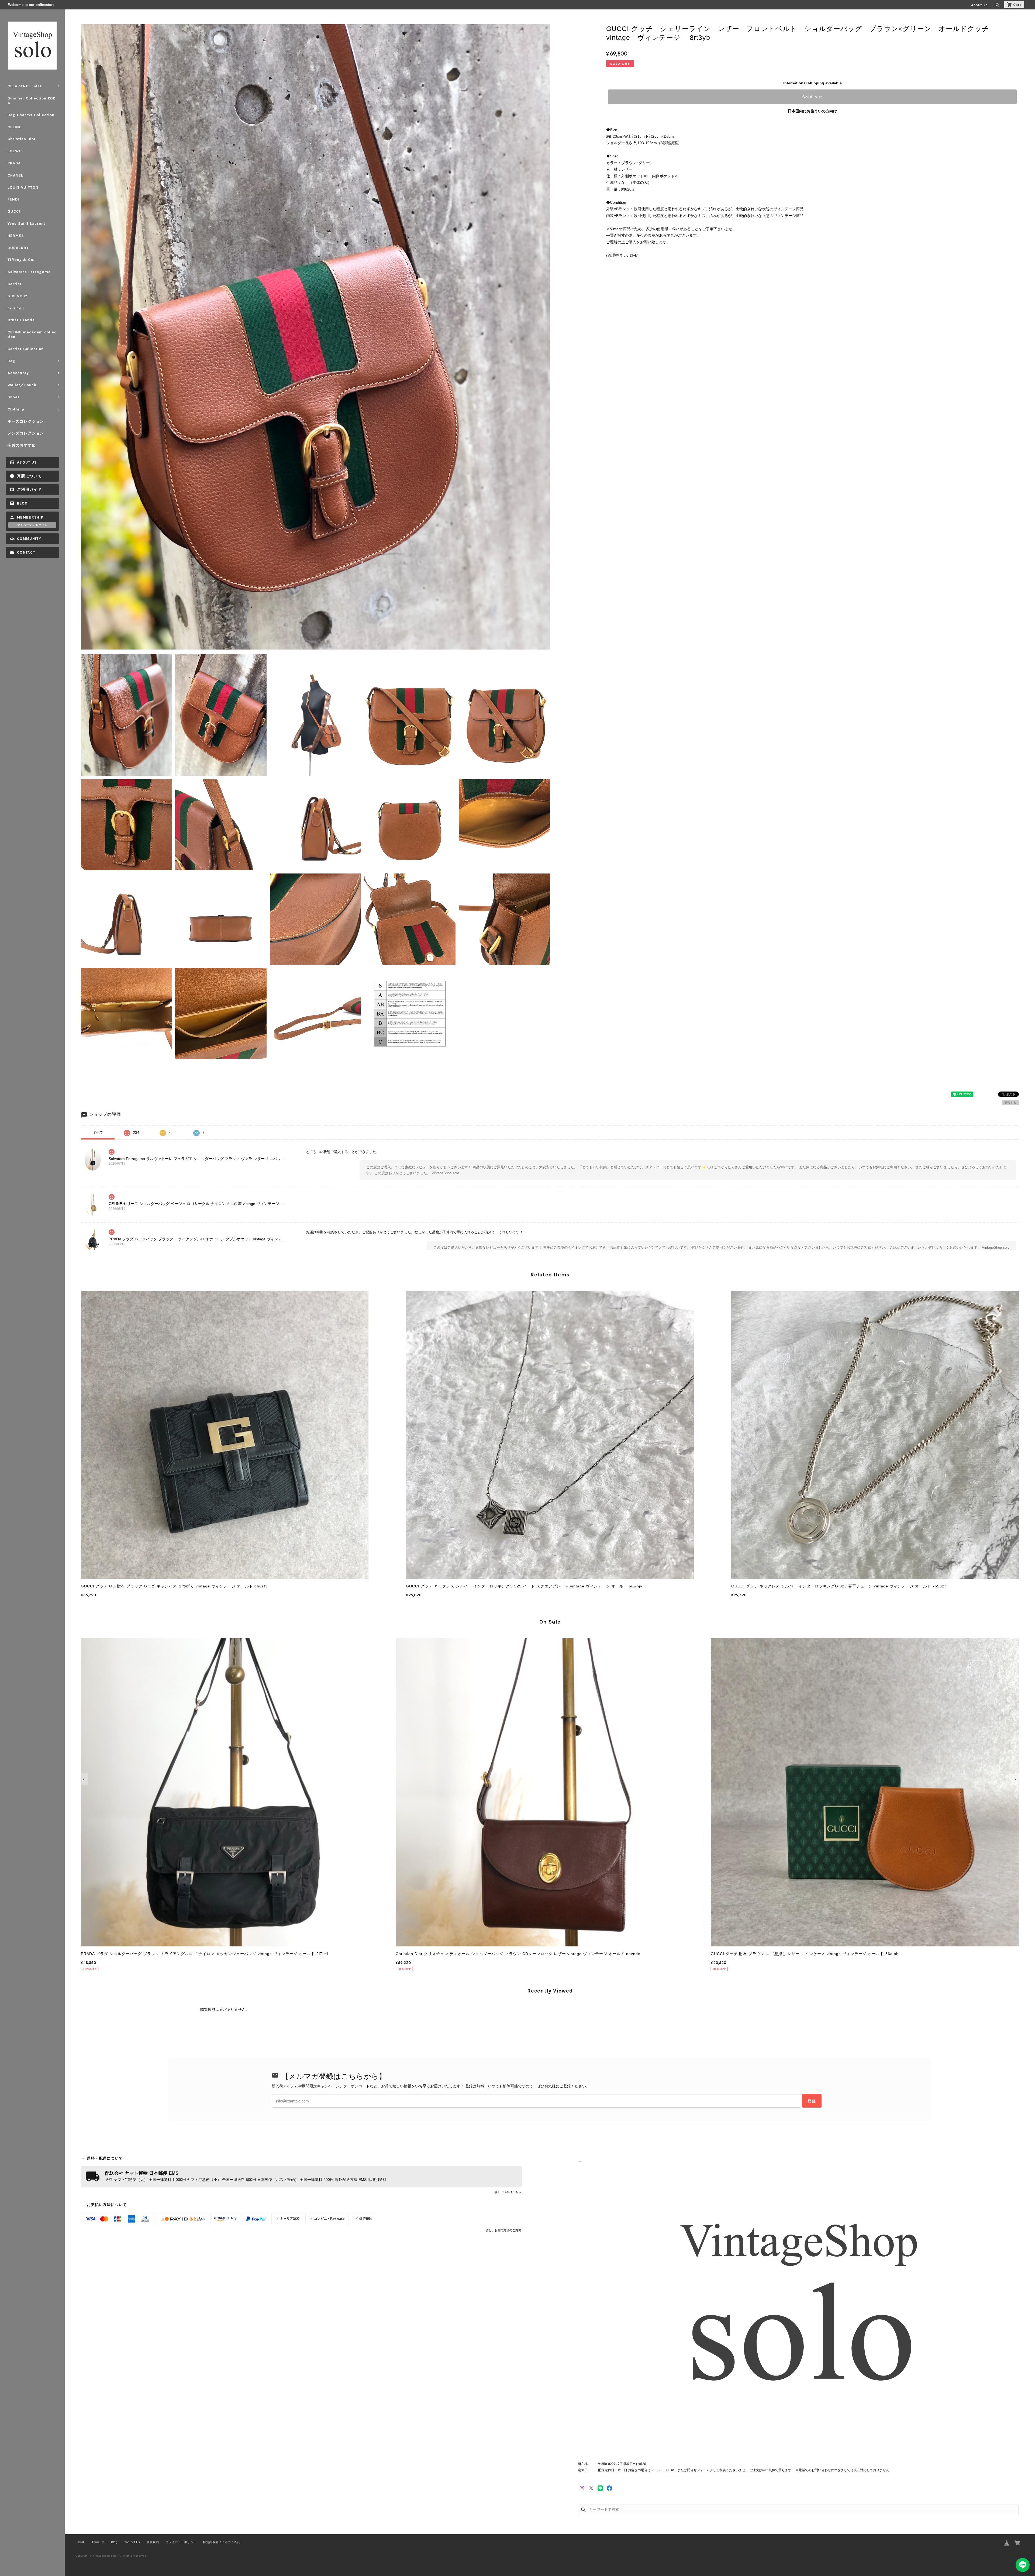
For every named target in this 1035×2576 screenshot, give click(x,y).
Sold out (812, 97)
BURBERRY (18, 248)
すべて (98, 1132)
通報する (1010, 1103)
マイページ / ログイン (32, 525)
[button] (84, 1779)
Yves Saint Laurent (26, 224)
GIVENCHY (18, 296)
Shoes (14, 397)
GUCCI (14, 211)
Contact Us (132, 2542)
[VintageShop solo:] (798, 2308)
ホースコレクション (26, 421)
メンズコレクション (26, 433)
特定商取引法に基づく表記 (222, 2542)
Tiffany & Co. (21, 260)
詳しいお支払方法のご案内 (503, 2230)
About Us (979, 5)
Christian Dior (22, 139)
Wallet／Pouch (22, 385)
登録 (812, 2101)
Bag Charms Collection (31, 115)
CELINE (15, 127)
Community (29, 539)
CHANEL (15, 175)
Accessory (18, 373)
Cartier (15, 284)
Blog (22, 503)
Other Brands (21, 320)
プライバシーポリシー (181, 2542)
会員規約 (153, 2542)
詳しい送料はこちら (508, 2192)
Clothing (16, 409)
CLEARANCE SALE (25, 86)
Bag (12, 361)
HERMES (16, 236)
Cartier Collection (26, 349)
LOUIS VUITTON (23, 187)
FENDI (13, 199)
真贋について (29, 476)
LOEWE (14, 151)
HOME (80, 2542)
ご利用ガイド (29, 490)
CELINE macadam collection (32, 334)
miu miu (16, 308)
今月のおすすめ (22, 445)
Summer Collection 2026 (31, 101)
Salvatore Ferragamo (29, 272)
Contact (26, 552)
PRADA (14, 163)
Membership (30, 517)
